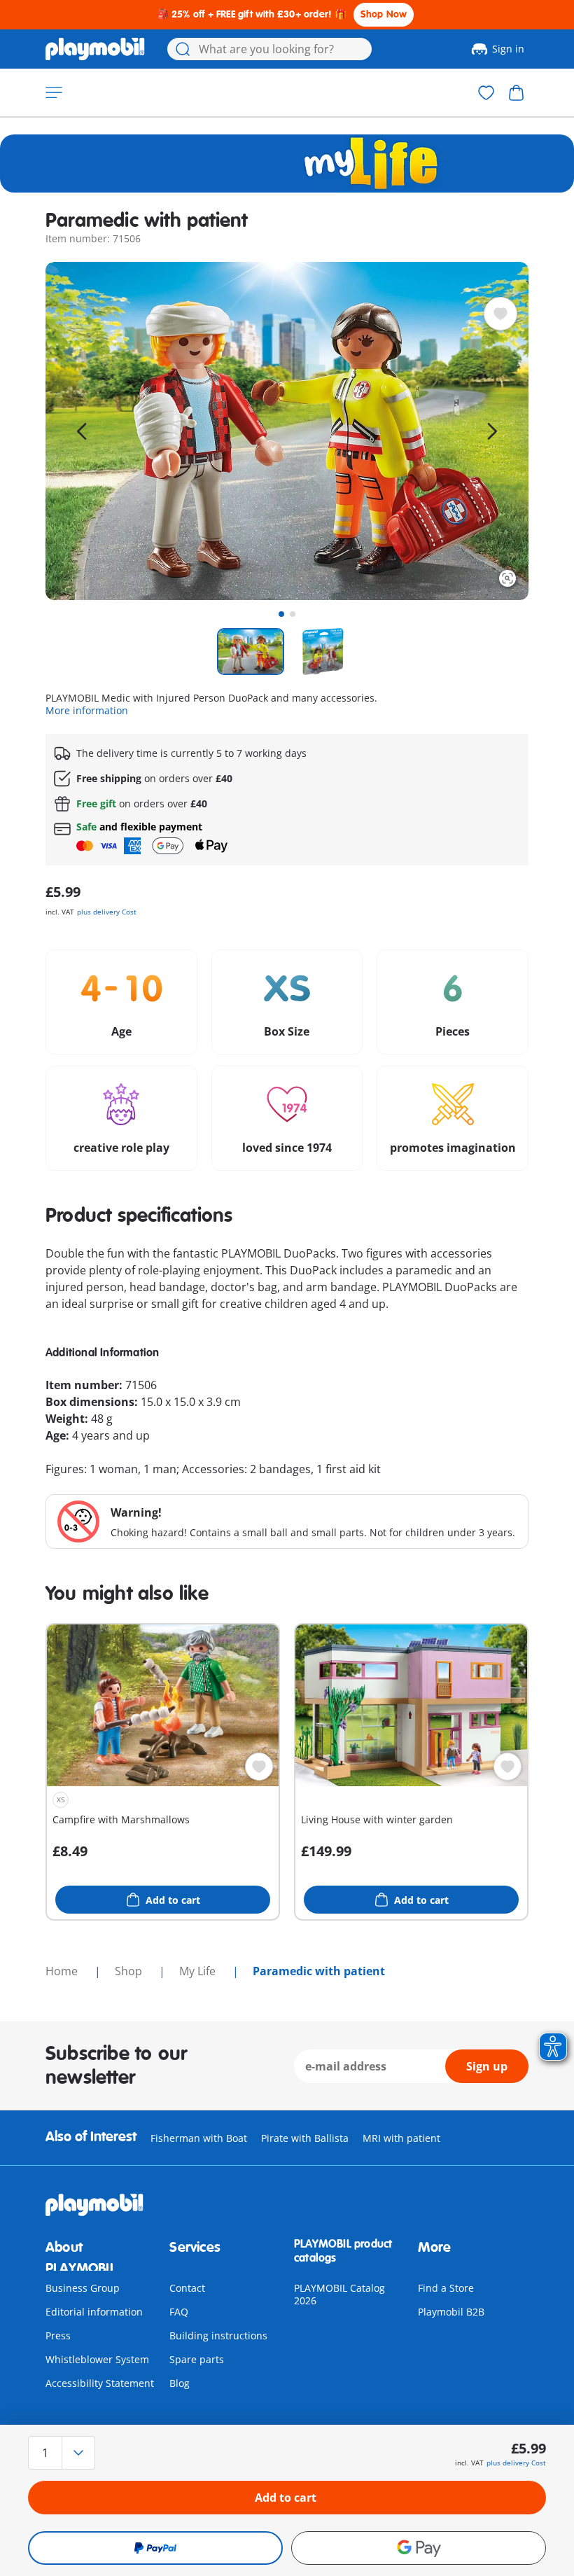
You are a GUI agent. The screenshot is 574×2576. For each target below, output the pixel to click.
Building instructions (218, 2335)
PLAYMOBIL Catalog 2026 (339, 2294)
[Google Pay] (419, 2548)
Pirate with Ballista (305, 2138)
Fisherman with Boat (199, 2138)
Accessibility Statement (100, 2383)
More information (87, 710)
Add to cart (286, 2498)
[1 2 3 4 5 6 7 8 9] (106, 2453)
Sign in (508, 49)
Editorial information (94, 2312)
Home (63, 1971)
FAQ (179, 2312)
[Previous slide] (82, 431)
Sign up (487, 2066)
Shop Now (384, 14)
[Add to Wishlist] (500, 314)
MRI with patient (401, 2138)
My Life (199, 1971)
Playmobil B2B (451, 2312)
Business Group (83, 2288)
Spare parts (197, 2359)
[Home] (95, 49)
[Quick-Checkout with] (155, 2548)
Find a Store (446, 2288)
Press (58, 2335)
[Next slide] (492, 431)
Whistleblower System (97, 2359)
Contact (187, 2288)
